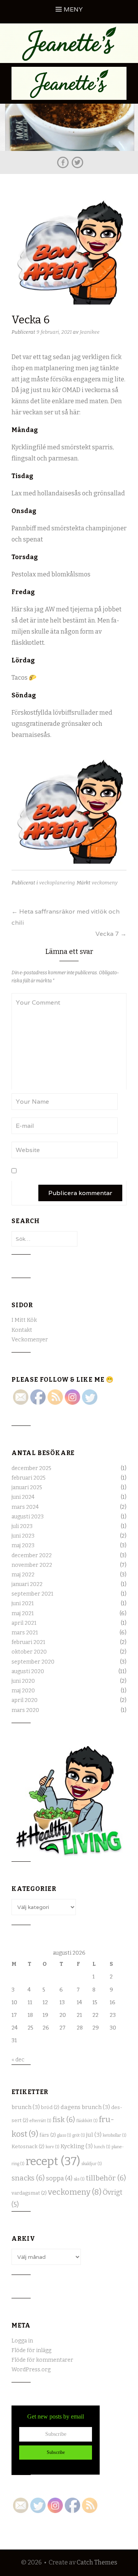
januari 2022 (27, 1584)
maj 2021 (23, 1613)
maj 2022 (23, 1575)
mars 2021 (25, 1633)
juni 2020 (23, 1681)
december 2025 (31, 1468)
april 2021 (24, 1623)
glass (64, 2135)
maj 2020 (23, 1691)
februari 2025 (29, 1478)
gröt (79, 2135)
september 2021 (32, 1594)
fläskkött (87, 2121)
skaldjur (92, 2164)
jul (94, 2135)
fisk (64, 2120)
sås (79, 2179)
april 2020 (25, 1700)
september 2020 (33, 1662)
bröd (50, 2107)
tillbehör (106, 2178)
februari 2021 (28, 1642)
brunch (26, 2107)
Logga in (22, 2341)
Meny (73, 9)
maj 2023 (23, 1545)
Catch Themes (97, 2562)
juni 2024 (23, 1497)
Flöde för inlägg (31, 2350)
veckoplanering (57, 883)
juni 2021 (23, 1603)
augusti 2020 (28, 1671)
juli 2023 (22, 1526)
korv (53, 2147)
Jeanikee (90, 332)
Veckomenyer (30, 1340)
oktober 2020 (29, 1652)
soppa (59, 2178)
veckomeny (105, 883)
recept (53, 2161)
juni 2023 (23, 1536)
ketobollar (115, 2135)
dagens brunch (85, 2107)
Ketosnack (28, 2147)
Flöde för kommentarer (42, 2360)
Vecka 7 (111, 934)
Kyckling (77, 2146)
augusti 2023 (28, 1517)
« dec (18, 2060)
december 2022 (32, 1555)
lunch (102, 2147)
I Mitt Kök (24, 1320)
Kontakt (22, 1330)
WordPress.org (31, 2370)
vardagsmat (29, 2193)
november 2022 (32, 1565)
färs (48, 2135)
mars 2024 (25, 1507)
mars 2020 (25, 1710)
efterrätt (40, 2121)
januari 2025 (27, 1487)
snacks (28, 2178)
